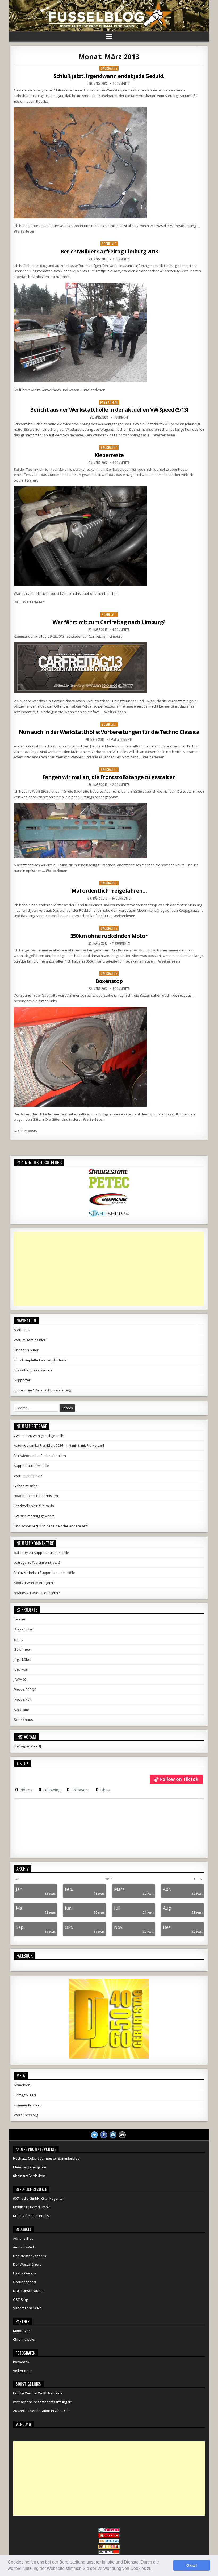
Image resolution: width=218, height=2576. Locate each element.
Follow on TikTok (179, 1779)
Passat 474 (109, 402)
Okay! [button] (192, 2565)
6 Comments (121, 463)
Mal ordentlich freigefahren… (109, 891)
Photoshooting (128, 435)
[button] (154, 2569)
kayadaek (21, 2362)
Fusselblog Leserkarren (33, 1370)
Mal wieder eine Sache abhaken (40, 1456)
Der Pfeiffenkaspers (30, 2256)
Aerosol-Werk (24, 2247)
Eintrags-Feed (25, 2095)
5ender (20, 1619)
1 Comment (121, 417)
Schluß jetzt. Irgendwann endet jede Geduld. (109, 76)
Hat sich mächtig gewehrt (34, 1516)
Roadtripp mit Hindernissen (36, 1496)
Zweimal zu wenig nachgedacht (39, 1436)
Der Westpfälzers (27, 2264)
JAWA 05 (20, 1679)
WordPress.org (26, 2115)
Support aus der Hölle (32, 1466)
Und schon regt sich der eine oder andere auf (51, 1526)
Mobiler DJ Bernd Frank (31, 2207)
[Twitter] (94, 2135)
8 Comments (121, 83)
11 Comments (121, 943)
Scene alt (109, 244)
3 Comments (121, 259)
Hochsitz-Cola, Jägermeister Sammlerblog (46, 2158)
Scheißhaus (23, 1720)
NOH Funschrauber (28, 2291)
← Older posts (25, 1131)
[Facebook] (104, 2135)
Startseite (22, 1330)
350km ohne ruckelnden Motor (109, 936)
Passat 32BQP (25, 1690)
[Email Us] (122, 2135)
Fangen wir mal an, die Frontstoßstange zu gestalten (109, 777)
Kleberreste (109, 455)
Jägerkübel (22, 1659)
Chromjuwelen (25, 2339)
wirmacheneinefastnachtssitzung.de (43, 2402)
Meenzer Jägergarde (30, 2167)
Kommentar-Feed (28, 2105)
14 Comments (121, 898)
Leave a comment (121, 739)
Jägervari (21, 1669)
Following (50, 1790)
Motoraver (22, 2331)
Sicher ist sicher (26, 1486)
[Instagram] (113, 2135)
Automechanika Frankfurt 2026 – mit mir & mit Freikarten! (59, 1445)
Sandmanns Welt (27, 2308)
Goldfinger (22, 1649)
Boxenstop (109, 981)
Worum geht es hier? (30, 1340)
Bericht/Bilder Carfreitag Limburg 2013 (109, 251)
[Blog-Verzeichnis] (109, 2531)
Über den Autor (26, 1350)
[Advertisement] (109, 1269)
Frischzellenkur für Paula (34, 1506)
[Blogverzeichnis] (109, 2542)
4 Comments (121, 630)
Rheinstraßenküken (29, 2176)
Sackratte (109, 68)
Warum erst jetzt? (28, 1476)
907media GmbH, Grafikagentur (39, 2198)
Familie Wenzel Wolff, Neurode (38, 2393)
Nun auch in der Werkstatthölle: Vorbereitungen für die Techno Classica (109, 732)
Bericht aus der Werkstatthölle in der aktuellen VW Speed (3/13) (109, 410)
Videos (24, 1790)
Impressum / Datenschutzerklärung (42, 1390)
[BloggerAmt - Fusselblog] (109, 2536)
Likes (103, 1790)
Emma (19, 1639)
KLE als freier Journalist (32, 2216)
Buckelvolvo (24, 1629)
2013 (109, 1879)
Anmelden (22, 2085)
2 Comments (121, 785)
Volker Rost (22, 2371)
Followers (78, 1790)
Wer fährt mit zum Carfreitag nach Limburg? (109, 622)
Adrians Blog (23, 2238)
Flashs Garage (25, 2273)
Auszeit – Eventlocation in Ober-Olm (42, 2411)
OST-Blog (20, 2299)
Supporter (22, 1380)
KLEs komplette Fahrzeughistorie (40, 1360)
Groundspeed (24, 2282)
